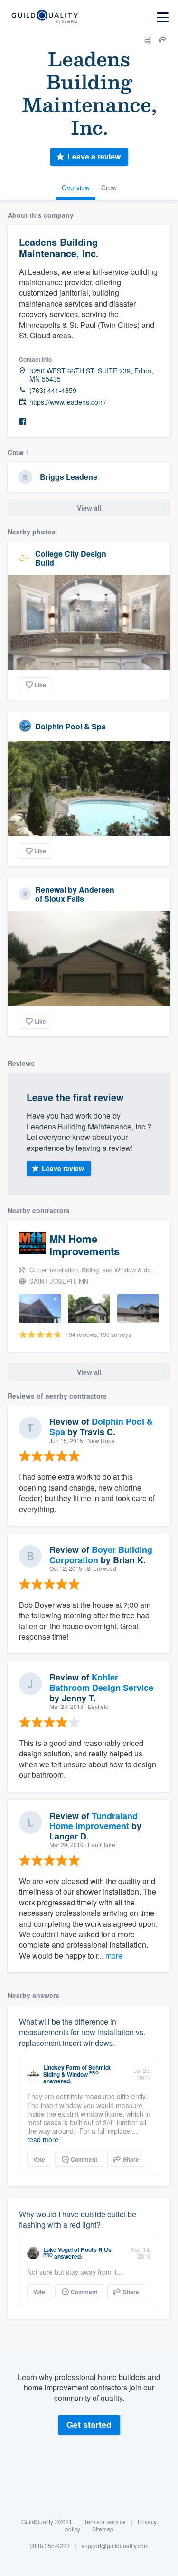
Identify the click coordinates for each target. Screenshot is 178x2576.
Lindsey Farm (62, 2067)
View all (89, 508)
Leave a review (94, 156)
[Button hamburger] (163, 17)
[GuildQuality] (44, 17)
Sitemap (103, 2529)
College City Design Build (71, 558)
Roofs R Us (96, 2249)
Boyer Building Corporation (101, 1555)
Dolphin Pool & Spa (70, 726)
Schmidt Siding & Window (77, 2071)
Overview (76, 187)
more (114, 1955)
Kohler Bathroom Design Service (101, 1682)
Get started (89, 2425)
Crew (109, 187)
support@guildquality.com (115, 2545)
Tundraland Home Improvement (94, 1821)
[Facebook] (23, 422)
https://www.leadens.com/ (68, 402)
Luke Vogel (58, 2249)
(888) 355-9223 (50, 2545)
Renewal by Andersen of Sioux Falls (75, 894)
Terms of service (105, 2522)
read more (43, 2139)
